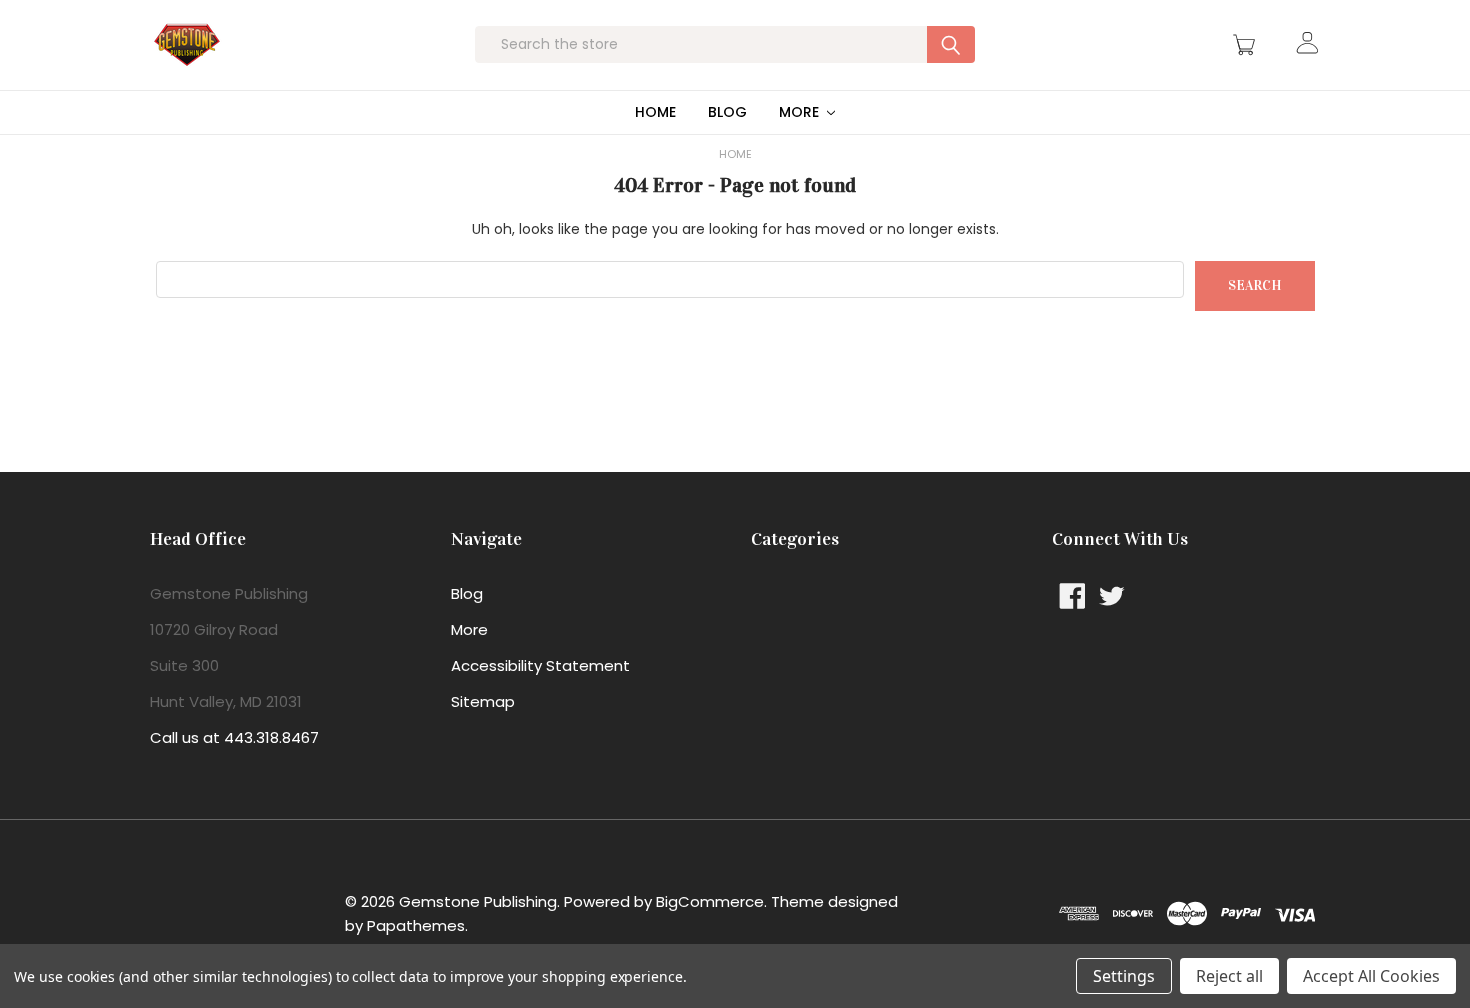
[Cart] (1247, 45)
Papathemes (416, 925)
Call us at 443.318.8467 (234, 737)
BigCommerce (710, 901)
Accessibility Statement (540, 665)
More (801, 112)
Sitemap (483, 701)
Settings (1124, 976)
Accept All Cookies (1371, 976)
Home (655, 112)
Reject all (1229, 976)
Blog (727, 112)
